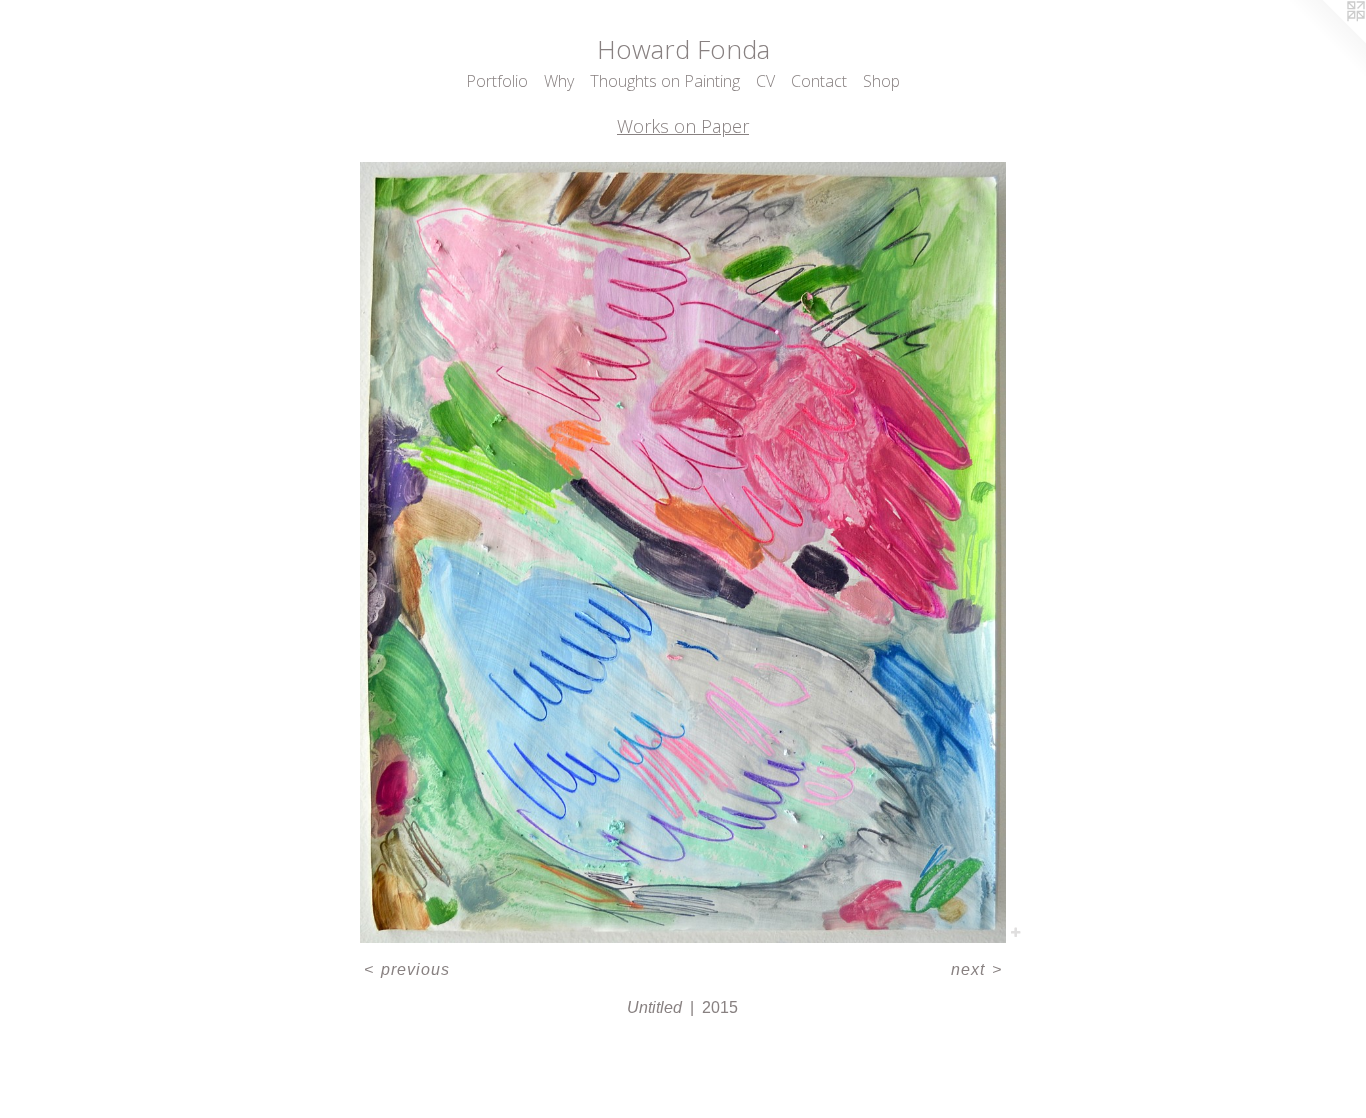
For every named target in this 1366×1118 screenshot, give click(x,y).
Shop (881, 81)
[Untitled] (683, 553)
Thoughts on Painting (665, 81)
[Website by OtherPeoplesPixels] (1326, 40)
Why (559, 81)
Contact (819, 81)
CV (765, 81)
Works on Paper (683, 126)
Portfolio (497, 81)
